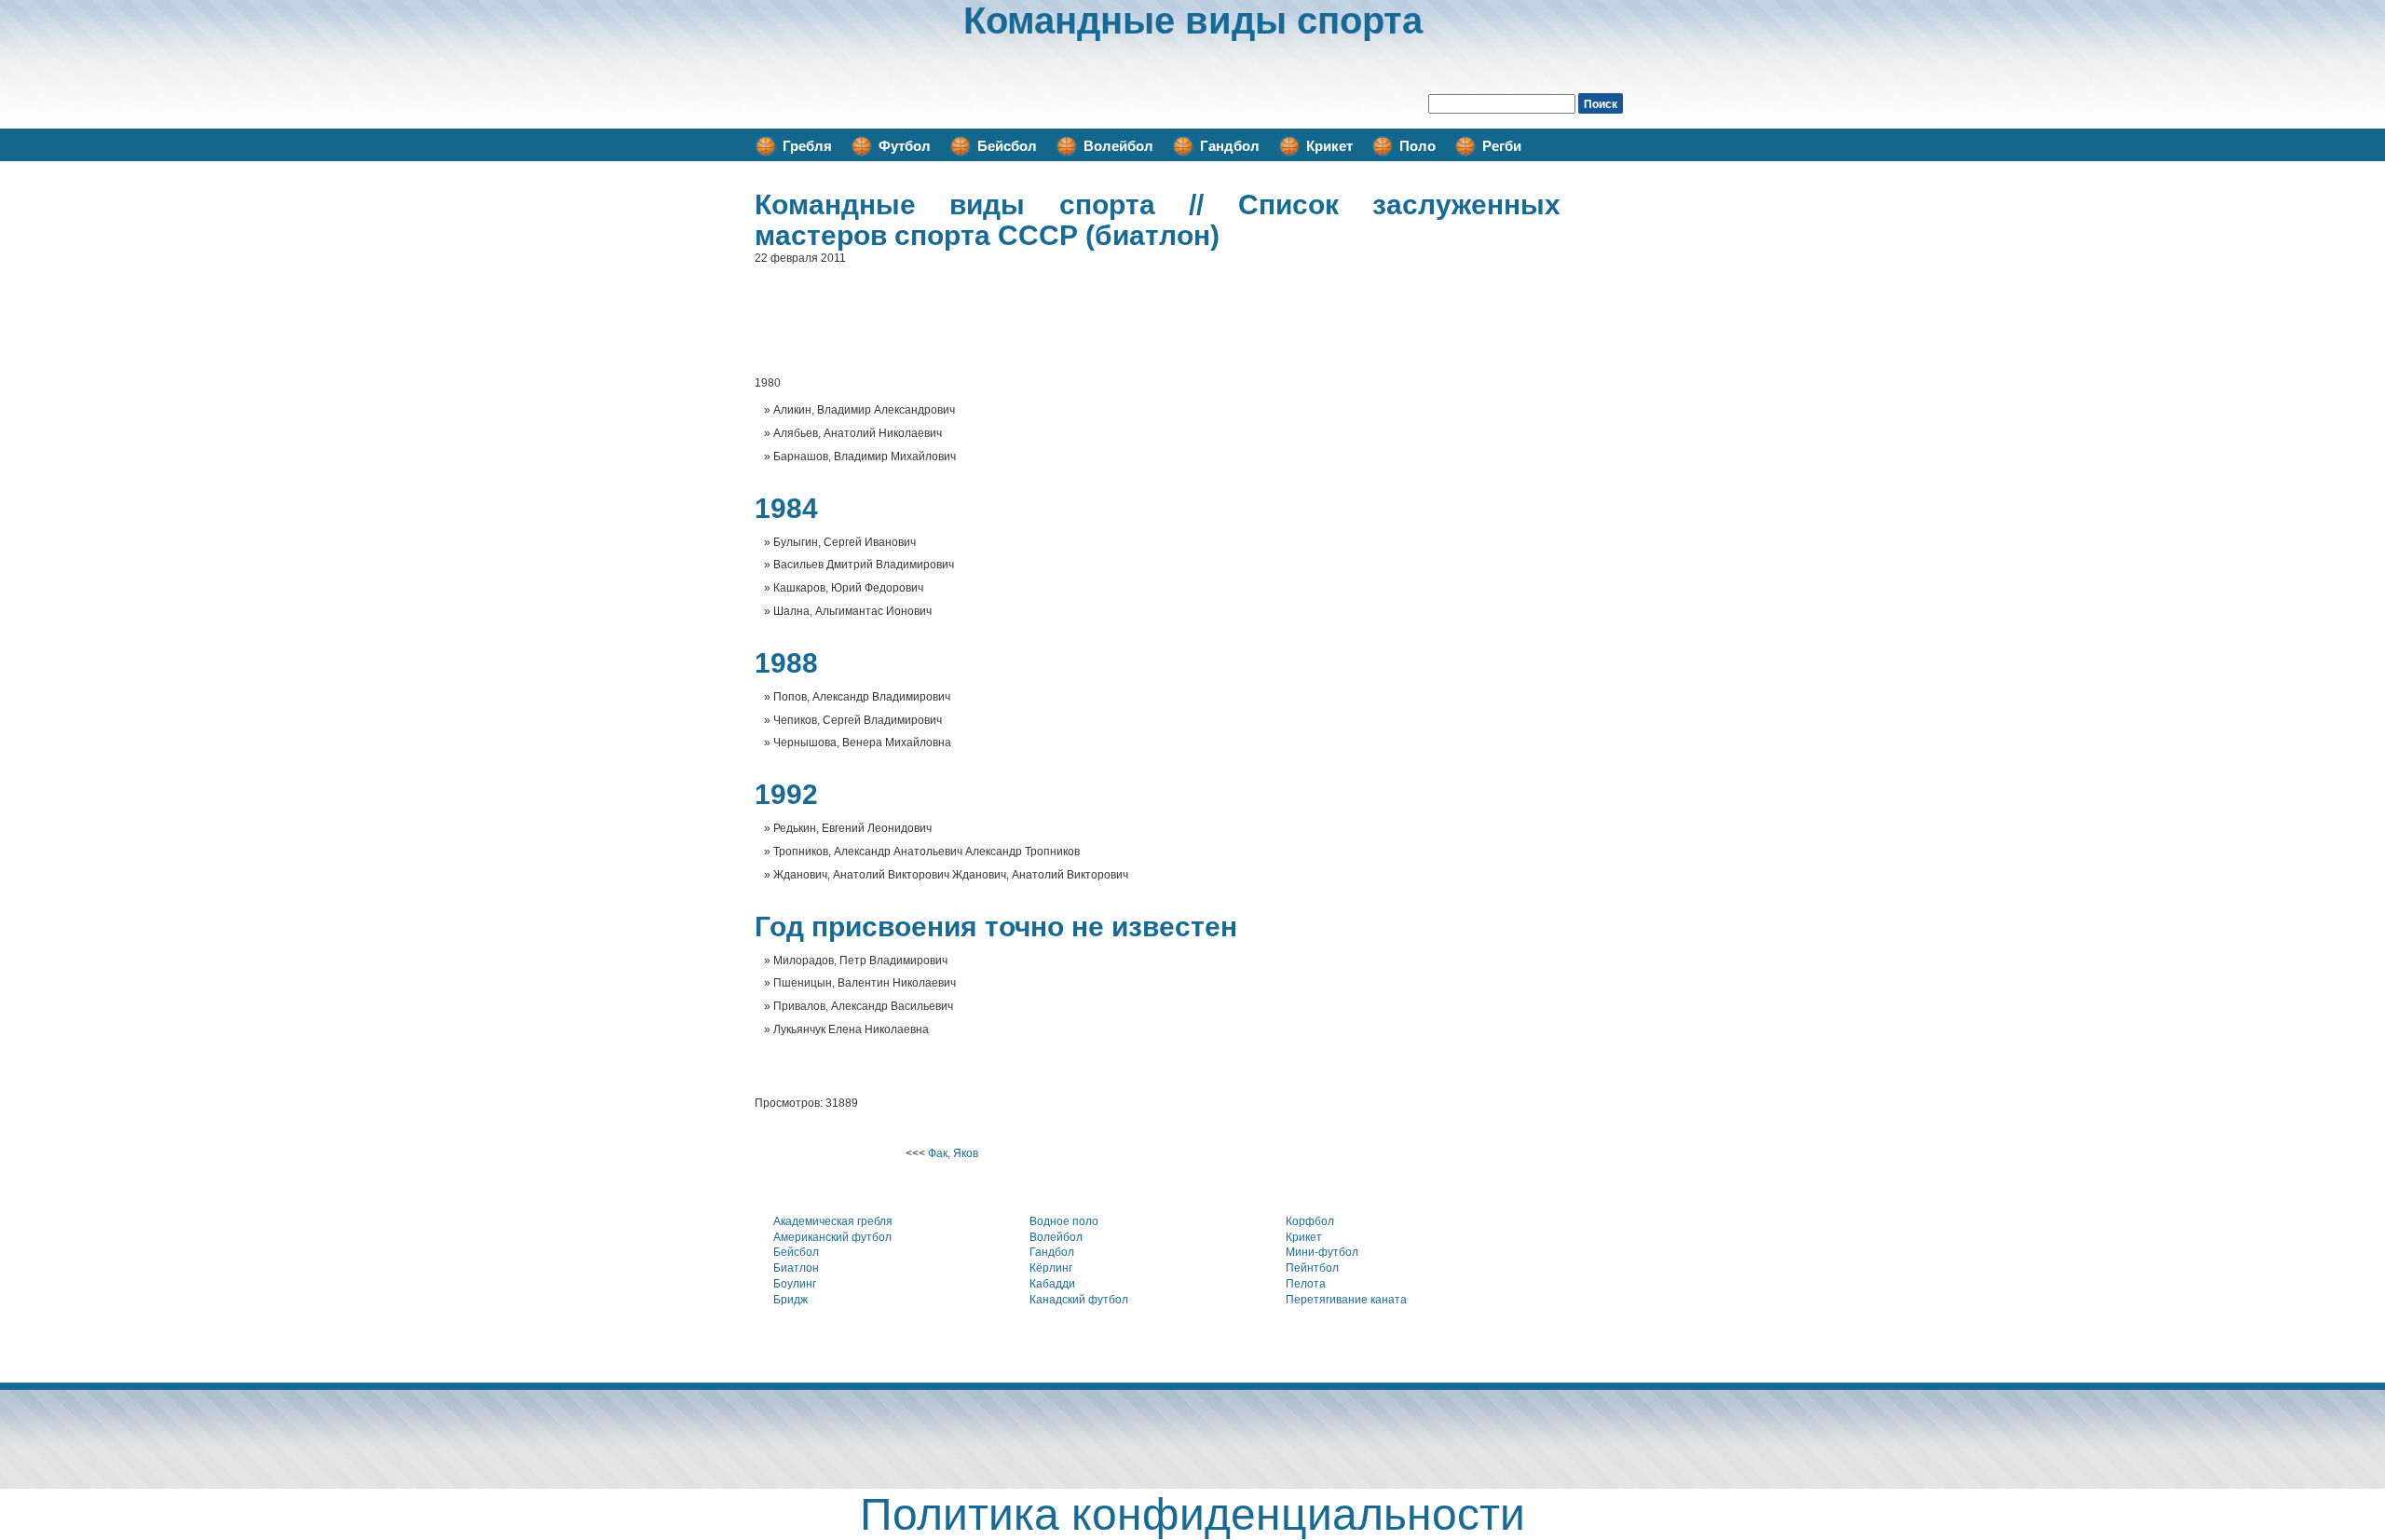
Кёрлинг (1051, 1268)
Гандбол (1230, 146)
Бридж (790, 1300)
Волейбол (1118, 146)
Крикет (1329, 146)
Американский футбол (832, 1237)
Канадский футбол (1079, 1300)
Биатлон (796, 1268)
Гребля (807, 146)
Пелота (1306, 1284)
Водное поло (1064, 1221)
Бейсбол (1007, 146)
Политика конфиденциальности (1192, 1514)
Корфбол (1310, 1221)
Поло (1417, 146)
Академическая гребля (833, 1221)
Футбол (905, 146)
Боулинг (795, 1284)
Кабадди (1052, 1284)
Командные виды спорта (1193, 20)
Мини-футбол (1322, 1252)
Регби (1502, 146)
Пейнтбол (1312, 1268)
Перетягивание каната (1346, 1300)
